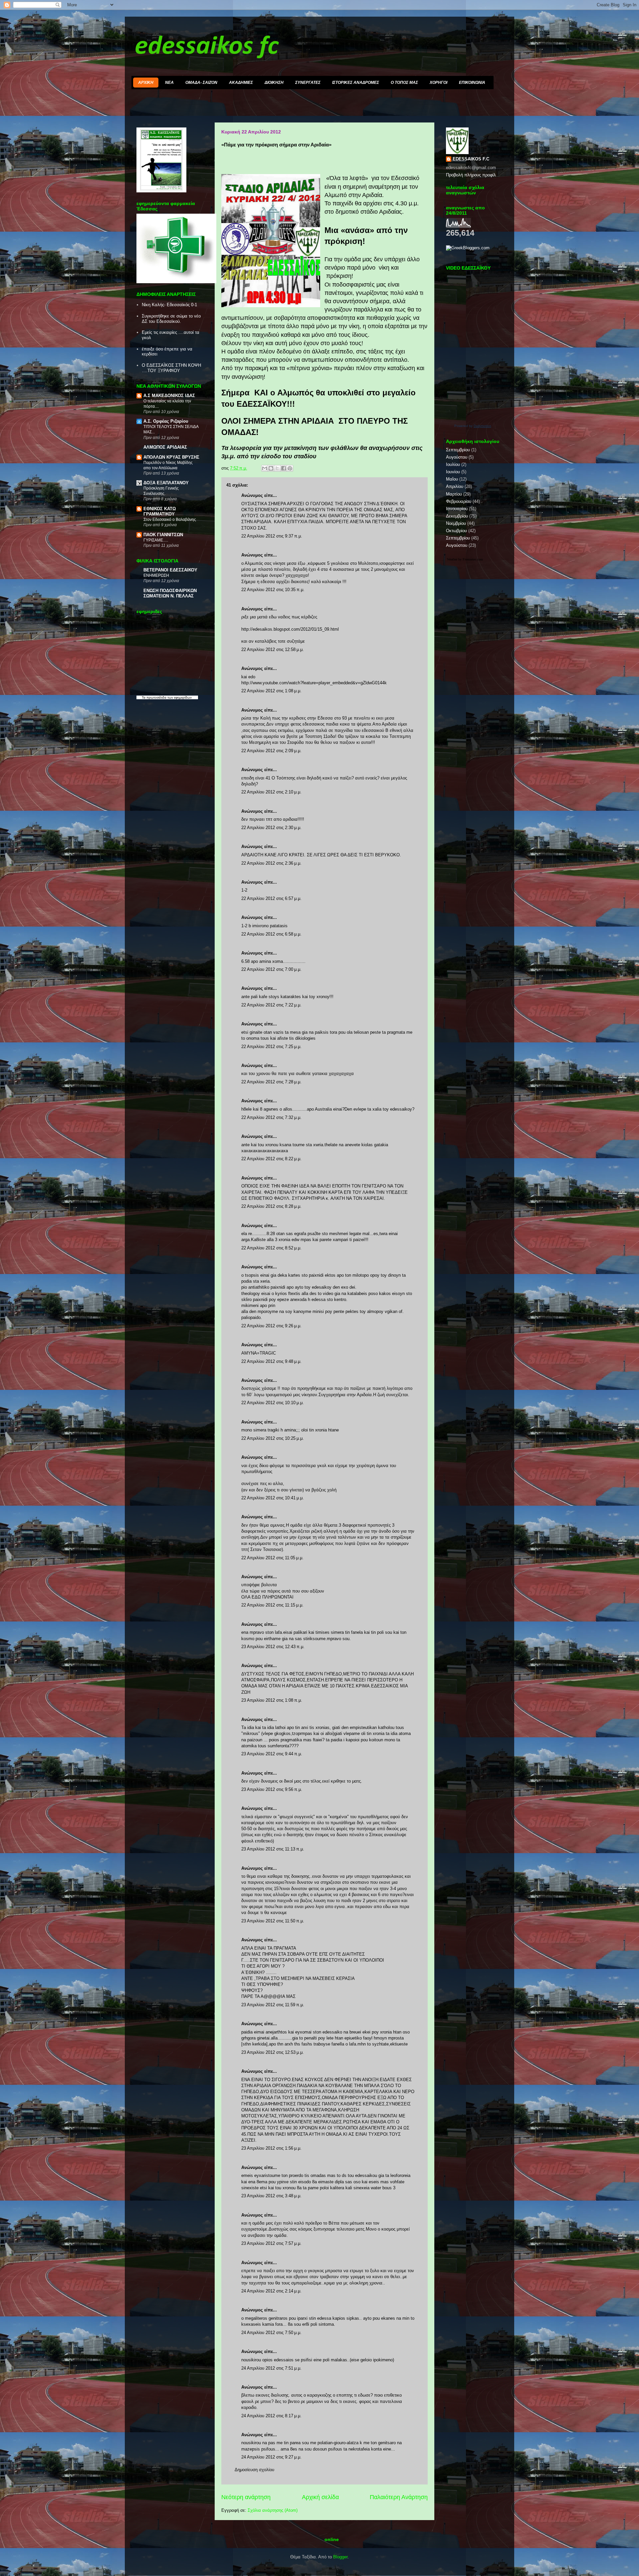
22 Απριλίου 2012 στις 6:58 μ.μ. (271, 934)
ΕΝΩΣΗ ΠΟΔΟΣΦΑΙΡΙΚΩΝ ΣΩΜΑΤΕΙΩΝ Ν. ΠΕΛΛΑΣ (170, 593)
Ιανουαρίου (457, 509)
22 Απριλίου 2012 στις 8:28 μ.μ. (271, 1206)
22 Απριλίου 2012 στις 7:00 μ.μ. (271, 969)
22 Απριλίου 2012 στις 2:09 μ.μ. (271, 751)
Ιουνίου (453, 472)
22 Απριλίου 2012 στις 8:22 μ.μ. (271, 1159)
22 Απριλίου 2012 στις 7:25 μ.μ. (271, 1047)
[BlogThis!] (271, 468)
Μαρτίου (454, 494)
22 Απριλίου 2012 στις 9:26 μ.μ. (271, 1326)
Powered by (473, 426)
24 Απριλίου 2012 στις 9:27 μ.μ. (271, 2457)
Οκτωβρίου (456, 531)
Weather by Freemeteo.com (465, 559)
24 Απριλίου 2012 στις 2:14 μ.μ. (271, 2291)
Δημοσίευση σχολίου (254, 2470)
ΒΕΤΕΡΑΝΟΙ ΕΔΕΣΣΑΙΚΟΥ (170, 570)
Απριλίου (455, 486)
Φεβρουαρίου (459, 501)
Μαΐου (452, 479)
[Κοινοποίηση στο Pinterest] (290, 468)
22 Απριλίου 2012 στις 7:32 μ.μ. (271, 1117)
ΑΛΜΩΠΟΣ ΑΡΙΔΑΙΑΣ (165, 447)
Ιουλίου (453, 464)
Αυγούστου (457, 457)
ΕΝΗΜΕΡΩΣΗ (156, 575)
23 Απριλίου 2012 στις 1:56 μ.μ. (271, 2148)
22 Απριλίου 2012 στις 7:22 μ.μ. (271, 1005)
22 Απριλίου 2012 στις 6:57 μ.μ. (271, 898)
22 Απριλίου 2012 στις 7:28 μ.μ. (271, 1082)
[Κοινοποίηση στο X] (277, 468)
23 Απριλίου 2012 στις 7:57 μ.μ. (271, 2243)
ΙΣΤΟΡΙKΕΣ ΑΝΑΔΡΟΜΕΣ (356, 83)
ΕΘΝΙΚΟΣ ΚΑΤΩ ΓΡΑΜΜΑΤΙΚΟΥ (160, 511)
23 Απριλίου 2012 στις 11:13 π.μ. (273, 1849)
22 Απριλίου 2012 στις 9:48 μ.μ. (271, 1361)
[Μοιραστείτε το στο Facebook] (284, 468)
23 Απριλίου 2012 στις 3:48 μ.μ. (271, 2196)
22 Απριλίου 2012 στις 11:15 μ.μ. (272, 1605)
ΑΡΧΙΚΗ (146, 83)
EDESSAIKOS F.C (471, 159)
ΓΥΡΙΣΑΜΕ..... (156, 540)
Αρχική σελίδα (320, 2497)
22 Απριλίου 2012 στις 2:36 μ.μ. (271, 863)
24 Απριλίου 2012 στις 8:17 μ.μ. (271, 2416)
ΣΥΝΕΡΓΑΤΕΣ (308, 83)
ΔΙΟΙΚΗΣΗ (274, 83)
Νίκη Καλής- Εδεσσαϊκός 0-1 (169, 305)
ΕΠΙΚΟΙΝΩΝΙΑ (472, 83)
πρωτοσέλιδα (156, 697)
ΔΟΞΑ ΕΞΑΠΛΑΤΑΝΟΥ (166, 483)
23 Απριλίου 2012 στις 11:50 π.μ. (273, 1921)
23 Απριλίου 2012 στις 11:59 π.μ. (273, 2005)
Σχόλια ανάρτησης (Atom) (273, 2510)
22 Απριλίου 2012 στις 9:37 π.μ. (272, 536)
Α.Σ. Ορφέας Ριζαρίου (166, 421)
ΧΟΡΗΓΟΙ (438, 83)
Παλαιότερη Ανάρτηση (399, 2497)
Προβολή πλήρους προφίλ (471, 175)
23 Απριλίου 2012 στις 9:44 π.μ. (272, 1754)
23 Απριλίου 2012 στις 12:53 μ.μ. (273, 2052)
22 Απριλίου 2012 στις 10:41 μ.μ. (273, 1498)
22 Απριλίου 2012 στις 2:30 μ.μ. (271, 828)
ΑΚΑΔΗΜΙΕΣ (241, 83)
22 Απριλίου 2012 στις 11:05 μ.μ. (272, 1558)
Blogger (340, 2557)
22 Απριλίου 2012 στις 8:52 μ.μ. (271, 1248)
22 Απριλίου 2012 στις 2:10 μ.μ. (271, 792)
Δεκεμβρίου (457, 516)
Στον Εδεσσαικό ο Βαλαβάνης (170, 520)
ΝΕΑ (169, 83)
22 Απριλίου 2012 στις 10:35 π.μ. (273, 590)
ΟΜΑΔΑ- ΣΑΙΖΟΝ (201, 83)
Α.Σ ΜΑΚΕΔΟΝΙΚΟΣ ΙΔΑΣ (169, 396)
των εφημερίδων (179, 697)
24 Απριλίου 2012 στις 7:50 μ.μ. (271, 2333)
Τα (144, 697)
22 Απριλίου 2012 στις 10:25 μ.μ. (273, 1438)
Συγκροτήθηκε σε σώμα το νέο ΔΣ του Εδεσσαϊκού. (171, 319)
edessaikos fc (207, 47)
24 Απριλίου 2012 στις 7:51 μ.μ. (271, 2368)
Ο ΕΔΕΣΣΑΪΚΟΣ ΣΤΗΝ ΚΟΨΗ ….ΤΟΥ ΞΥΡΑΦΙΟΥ (171, 368)
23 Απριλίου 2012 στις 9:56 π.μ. (272, 1789)
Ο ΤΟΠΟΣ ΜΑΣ (404, 83)
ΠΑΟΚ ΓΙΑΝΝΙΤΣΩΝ (163, 535)
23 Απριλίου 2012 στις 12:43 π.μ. (273, 1647)
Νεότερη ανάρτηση (246, 2497)
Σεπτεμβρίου (458, 450)
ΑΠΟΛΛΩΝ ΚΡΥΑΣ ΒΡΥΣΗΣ (171, 457)
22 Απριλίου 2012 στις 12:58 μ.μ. (273, 649)
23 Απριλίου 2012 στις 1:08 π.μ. (272, 1700)
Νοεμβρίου (456, 523)
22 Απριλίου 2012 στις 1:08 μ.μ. (271, 691)
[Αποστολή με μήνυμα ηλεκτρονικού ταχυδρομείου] (265, 468)
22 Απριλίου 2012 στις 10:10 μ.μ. (273, 1403)
